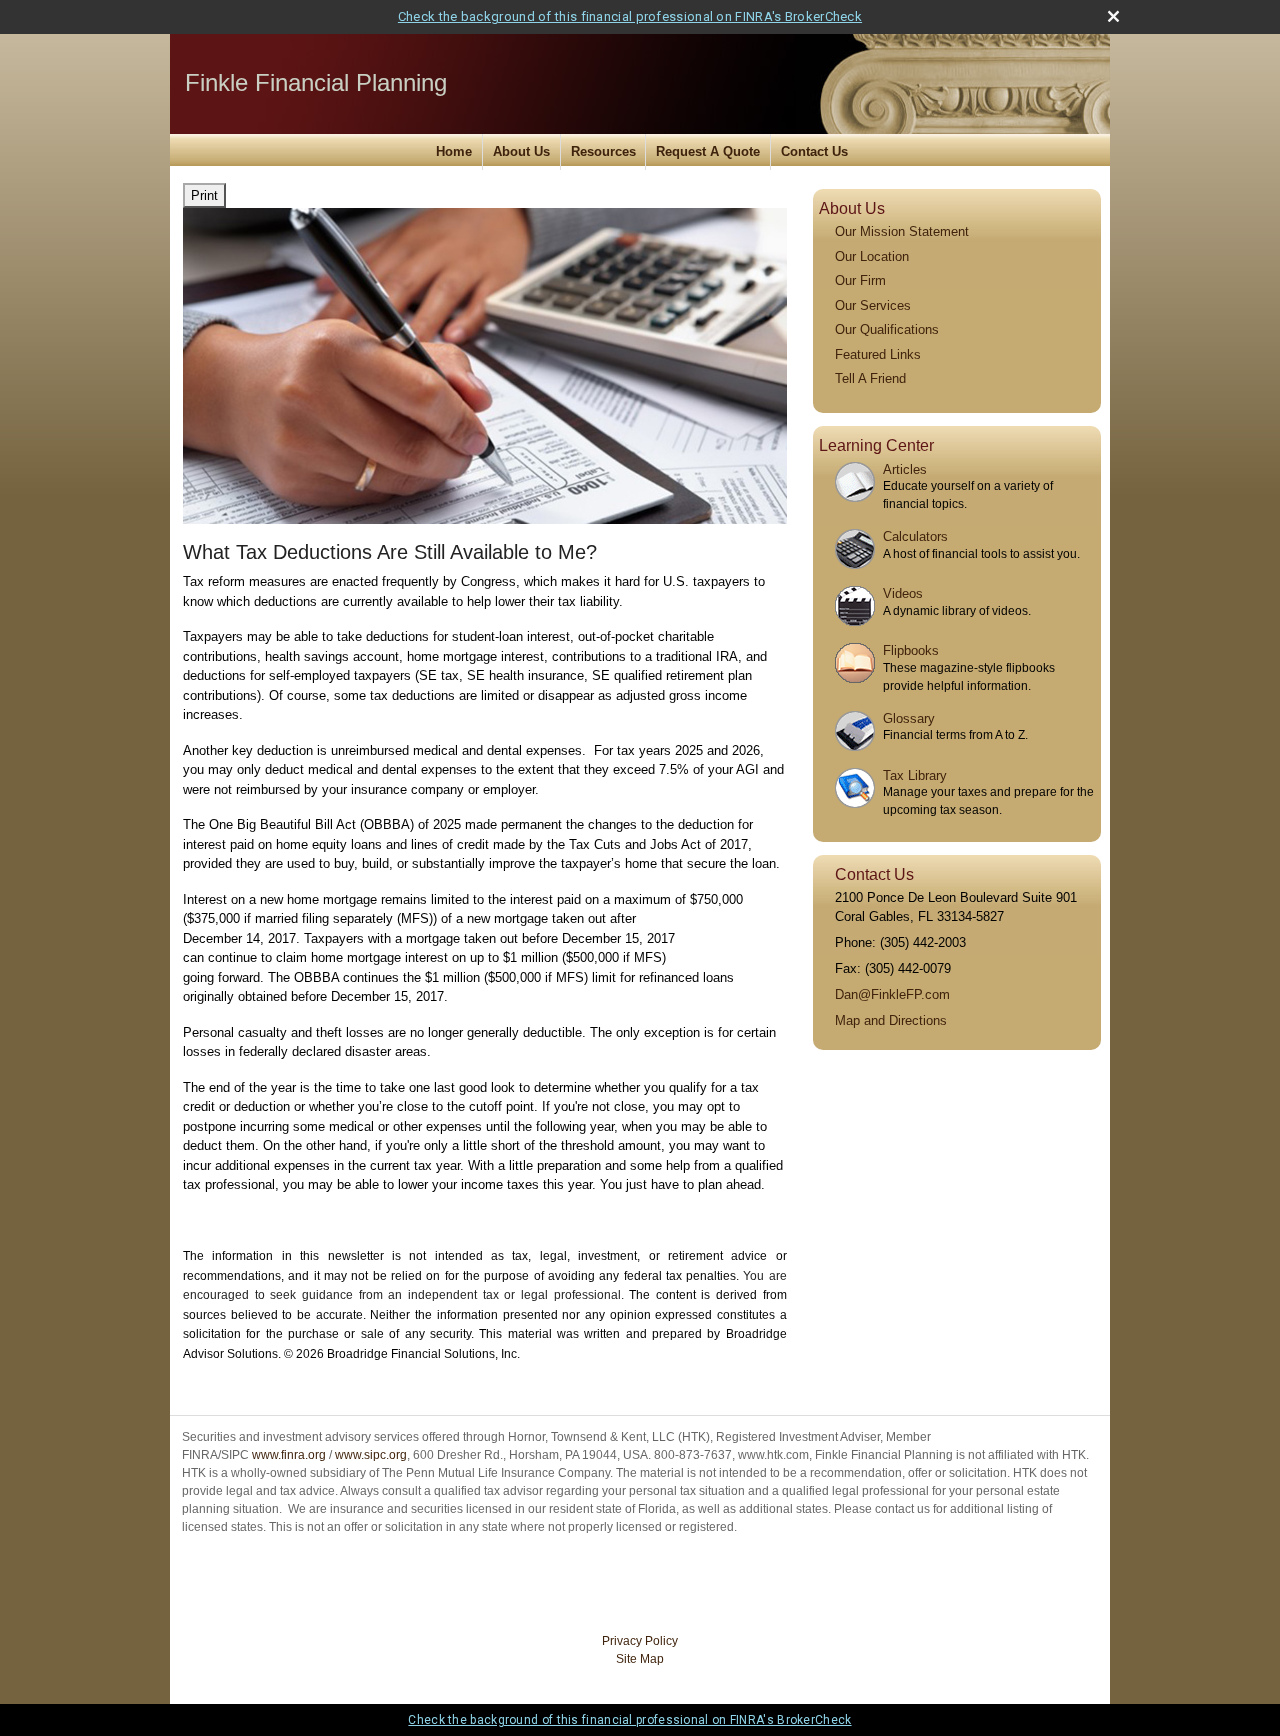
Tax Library (915, 775)
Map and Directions (891, 1020)
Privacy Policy (640, 1641)
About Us (521, 151)
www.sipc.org (371, 1455)
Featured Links (878, 354)
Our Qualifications (887, 329)
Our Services (873, 305)
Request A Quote (708, 151)
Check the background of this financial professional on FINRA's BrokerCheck (630, 16)
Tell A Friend (870, 378)
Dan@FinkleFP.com (892, 994)
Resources (603, 151)
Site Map (640, 1659)
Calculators (915, 536)
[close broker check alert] (1113, 16)
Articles (905, 469)
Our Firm (860, 280)
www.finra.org (289, 1455)
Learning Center (876, 445)
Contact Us (814, 151)
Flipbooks (911, 650)
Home (454, 151)
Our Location (872, 256)
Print (204, 195)
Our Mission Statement (902, 231)
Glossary (909, 718)
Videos (903, 593)
